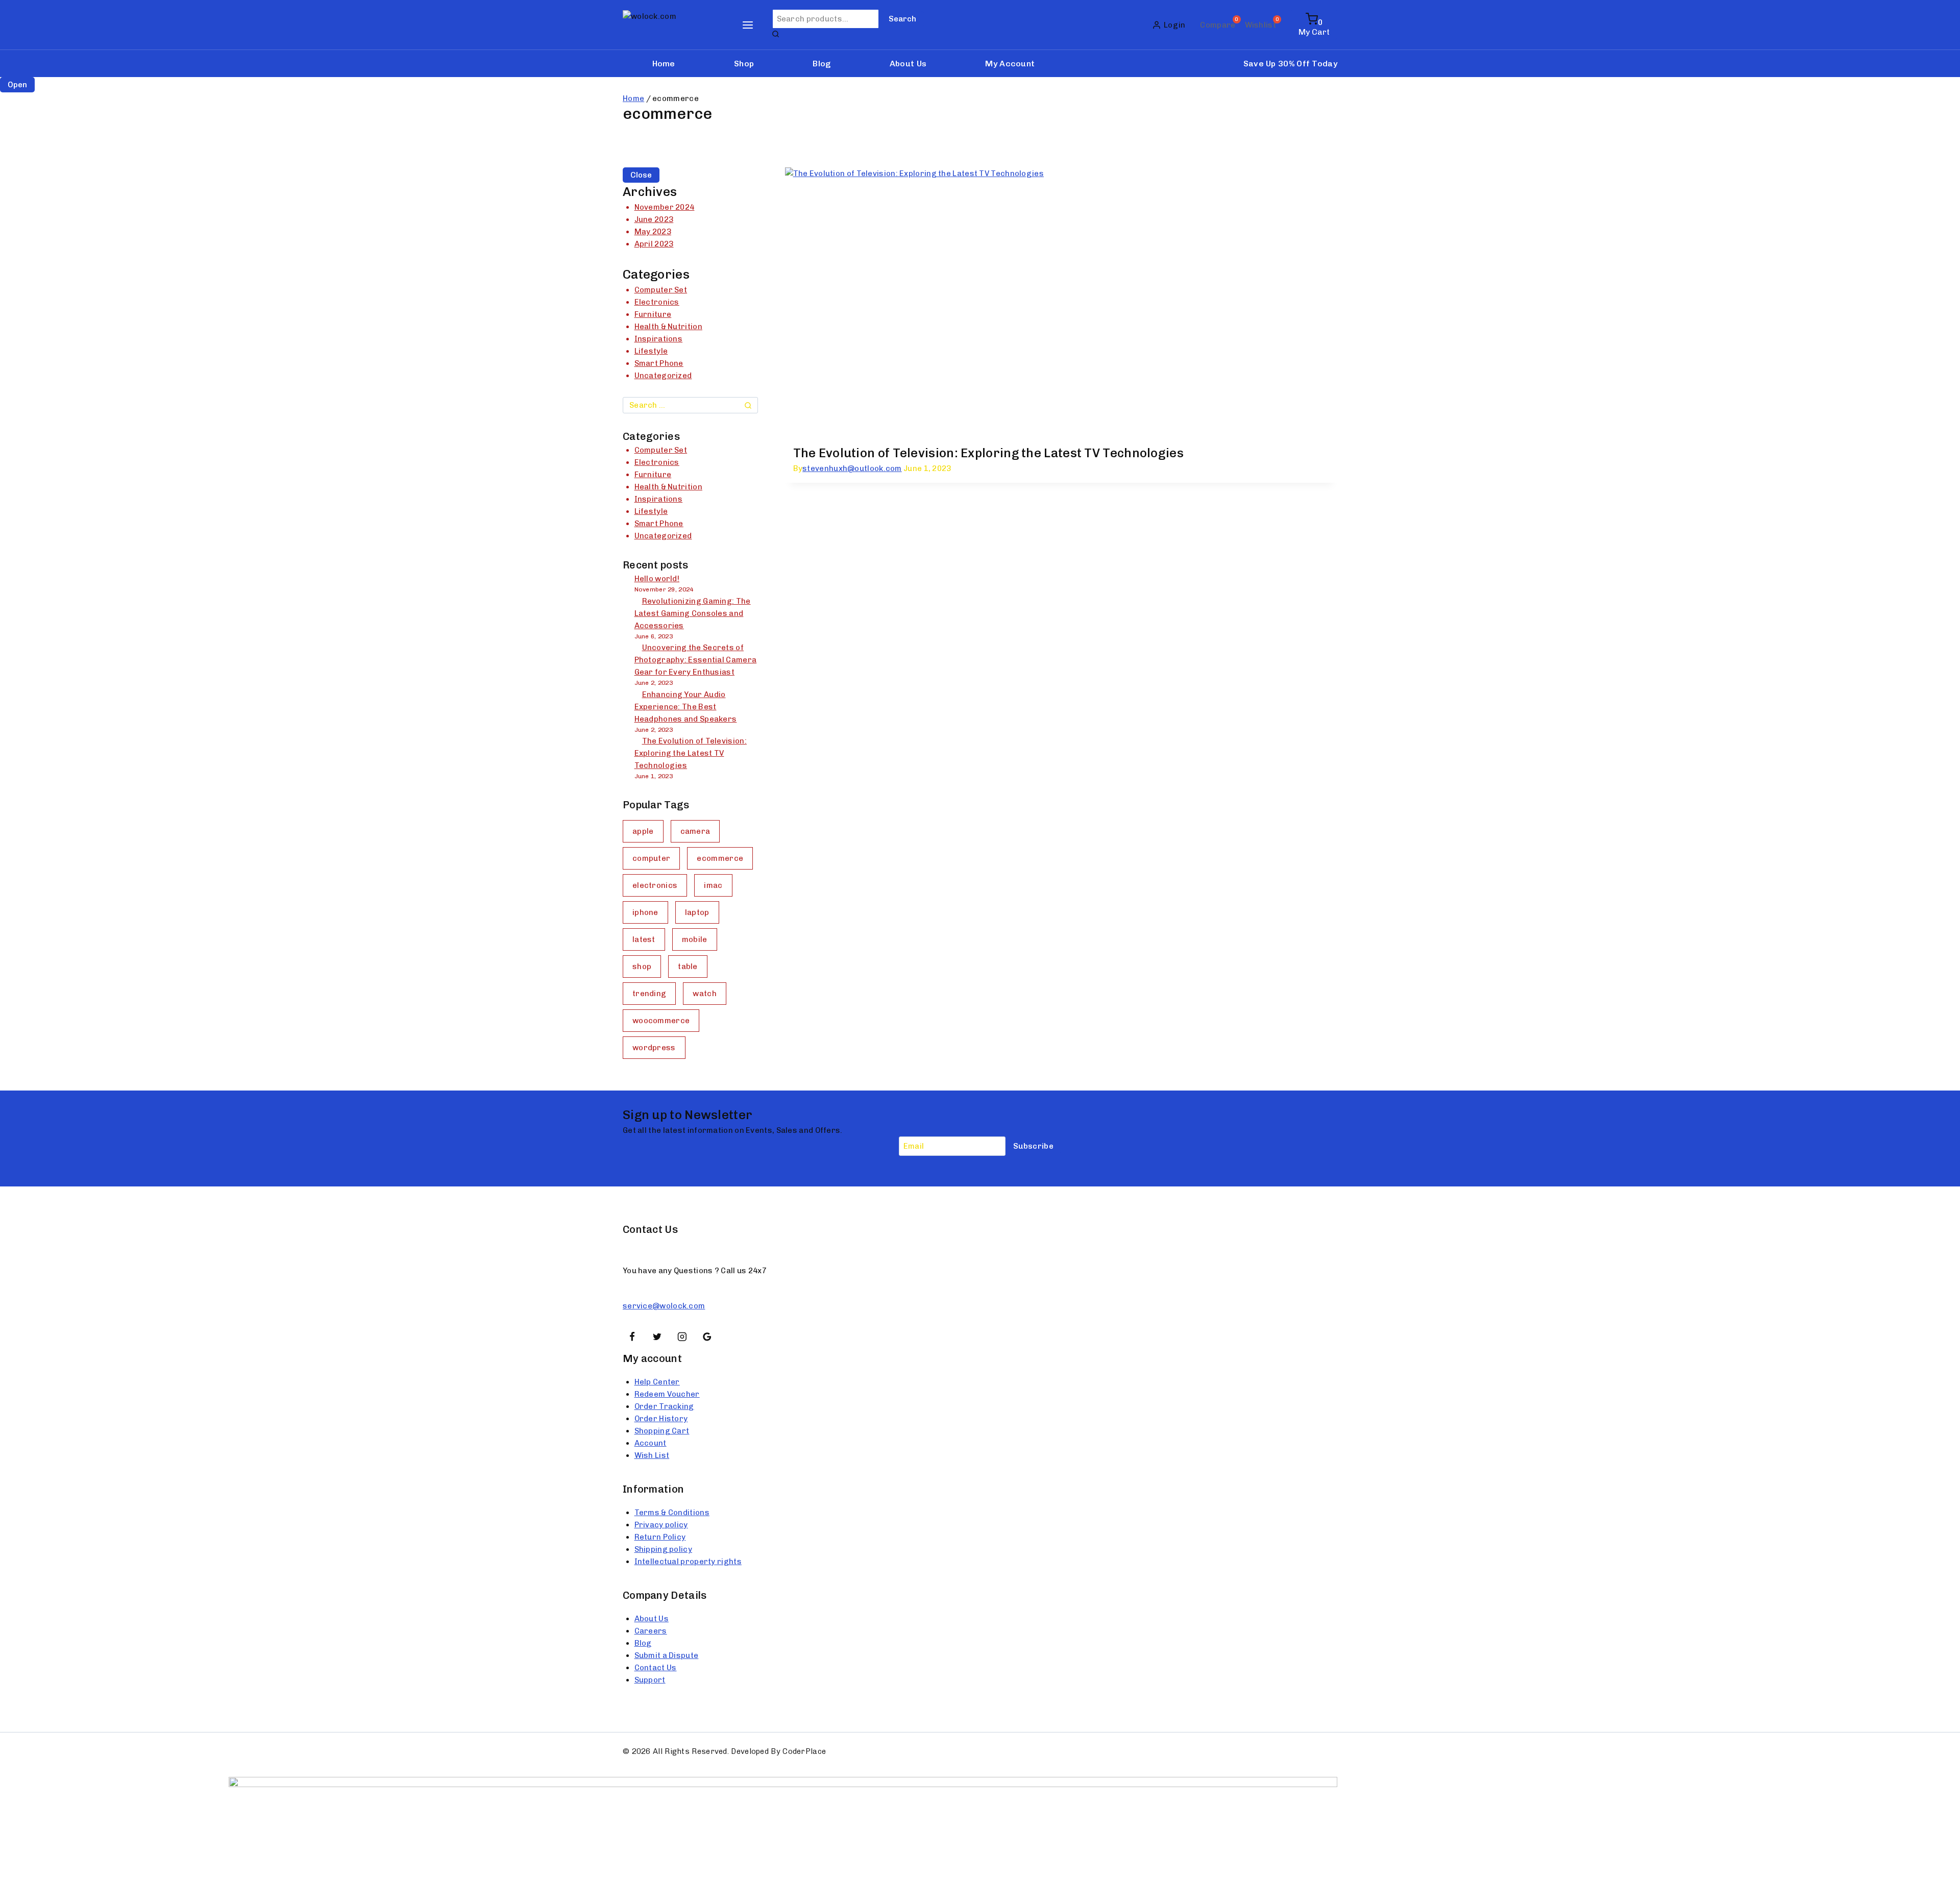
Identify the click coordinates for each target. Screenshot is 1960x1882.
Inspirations (659, 339)
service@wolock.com (664, 1306)
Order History (661, 1419)
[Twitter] (657, 1337)
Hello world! (657, 579)
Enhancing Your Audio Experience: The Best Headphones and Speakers (686, 707)
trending (649, 994)
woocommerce (661, 1021)
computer (651, 858)
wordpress (654, 1048)
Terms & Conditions (672, 1513)
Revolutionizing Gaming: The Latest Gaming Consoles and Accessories (693, 613)
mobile (695, 939)
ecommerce (720, 858)
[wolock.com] (673, 25)
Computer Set (661, 290)
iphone (645, 912)
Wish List (652, 1455)
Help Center (657, 1382)
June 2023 (654, 219)
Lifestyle (651, 351)
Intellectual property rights (688, 1562)
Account (651, 1443)
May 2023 (653, 232)
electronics (655, 885)
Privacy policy (661, 1525)
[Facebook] (632, 1337)
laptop (697, 912)
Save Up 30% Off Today (1290, 64)
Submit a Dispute (667, 1655)
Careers (651, 1631)
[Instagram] (682, 1337)
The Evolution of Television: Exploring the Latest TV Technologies (989, 453)
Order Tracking (664, 1406)
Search (902, 19)
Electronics (657, 302)
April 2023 (654, 244)
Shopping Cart (662, 1431)
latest (644, 939)
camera (695, 831)
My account (1010, 64)
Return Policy (660, 1537)
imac (713, 885)
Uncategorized (663, 376)
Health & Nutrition (668, 327)
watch (705, 994)
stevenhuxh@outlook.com (852, 468)
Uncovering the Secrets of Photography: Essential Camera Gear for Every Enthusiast (696, 660)
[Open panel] (748, 25)
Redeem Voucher (667, 1394)
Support (650, 1680)
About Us (908, 64)
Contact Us (656, 1668)
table (688, 967)
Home (664, 64)
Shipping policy (664, 1549)
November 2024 (665, 207)
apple (643, 831)
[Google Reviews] (707, 1337)
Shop (744, 64)
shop (642, 967)
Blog (822, 64)
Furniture (653, 314)
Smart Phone (659, 363)
